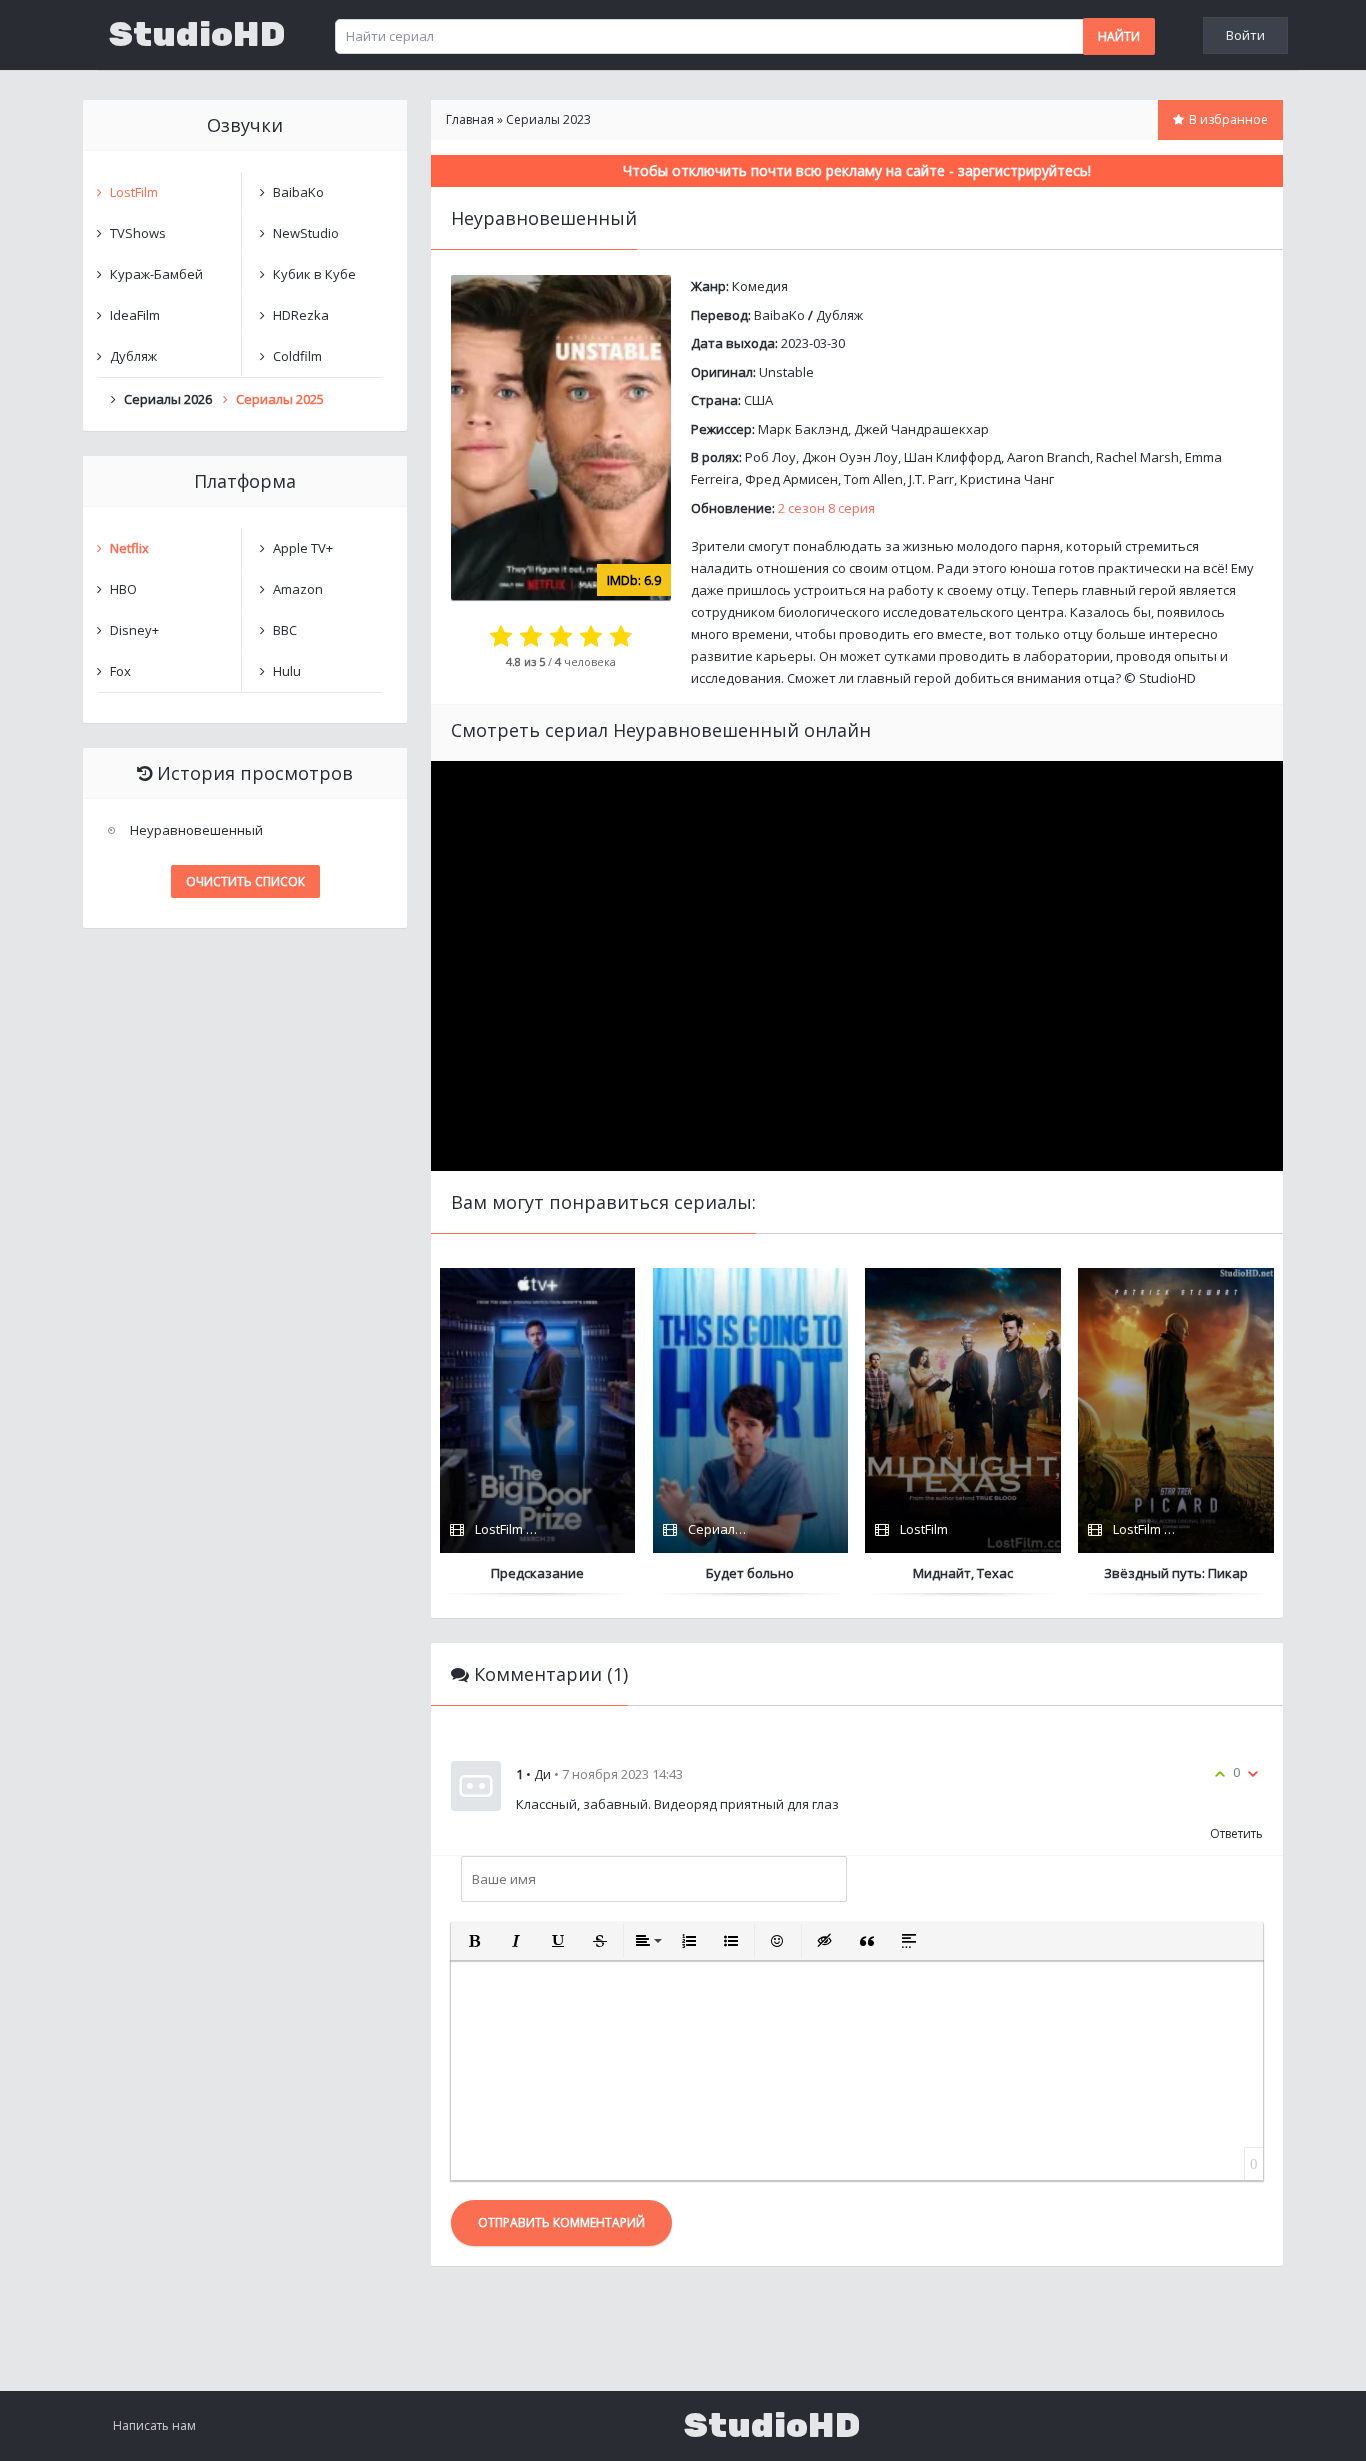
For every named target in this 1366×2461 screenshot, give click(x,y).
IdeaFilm (135, 315)
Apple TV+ (303, 548)
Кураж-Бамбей (156, 274)
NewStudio (306, 233)
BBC (285, 630)
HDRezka (301, 315)
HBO (123, 589)
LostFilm (134, 192)
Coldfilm (297, 356)
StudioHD (197, 35)
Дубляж (839, 315)
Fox (120, 671)
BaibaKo (779, 315)
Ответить (1236, 1833)
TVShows (138, 233)
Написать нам (154, 2425)
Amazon (298, 589)
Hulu (287, 671)
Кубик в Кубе (314, 274)
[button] (474, 1941)
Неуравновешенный (196, 830)
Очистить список (245, 881)
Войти (1245, 35)
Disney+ (134, 630)
